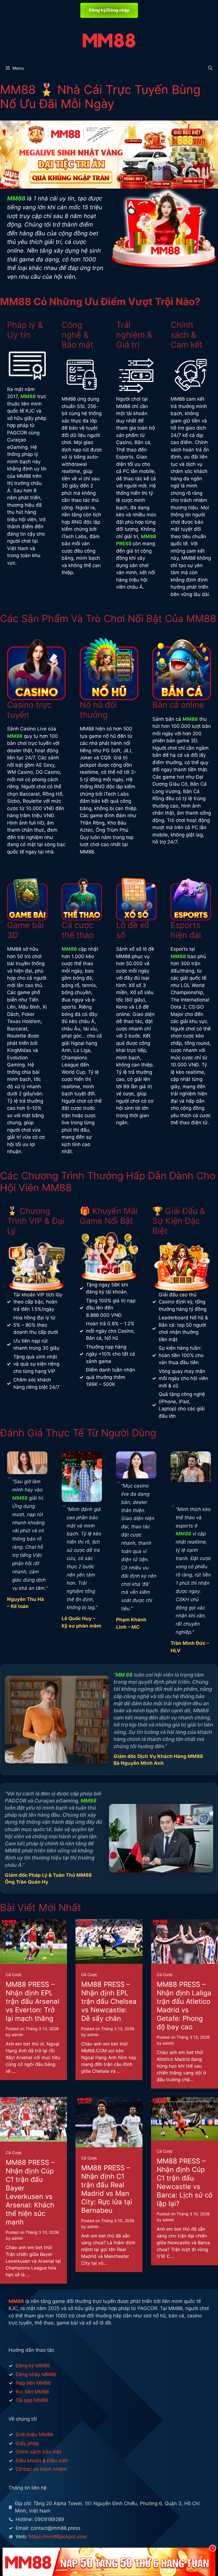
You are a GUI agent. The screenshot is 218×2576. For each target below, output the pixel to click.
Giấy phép (27, 2443)
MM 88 (124, 1675)
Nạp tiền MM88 (33, 2383)
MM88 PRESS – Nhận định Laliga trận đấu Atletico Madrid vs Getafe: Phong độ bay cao (184, 2006)
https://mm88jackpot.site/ (58, 2537)
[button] (210, 68)
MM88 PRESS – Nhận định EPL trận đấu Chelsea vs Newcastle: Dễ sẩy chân (109, 2001)
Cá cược (14, 1974)
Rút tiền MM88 (32, 2392)
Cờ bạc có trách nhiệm (41, 2469)
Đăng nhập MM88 (36, 2374)
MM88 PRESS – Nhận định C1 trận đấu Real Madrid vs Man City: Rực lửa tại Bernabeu (107, 2189)
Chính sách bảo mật (38, 2452)
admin (17, 2035)
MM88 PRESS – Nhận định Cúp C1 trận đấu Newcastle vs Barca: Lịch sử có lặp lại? (185, 2182)
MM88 (16, 198)
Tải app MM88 (32, 2400)
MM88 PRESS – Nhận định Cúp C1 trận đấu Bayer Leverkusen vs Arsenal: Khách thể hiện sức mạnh (30, 2192)
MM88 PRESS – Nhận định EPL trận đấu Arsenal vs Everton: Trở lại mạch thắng (33, 2001)
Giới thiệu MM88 (34, 2435)
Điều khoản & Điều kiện (42, 2461)
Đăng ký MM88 (33, 2366)
